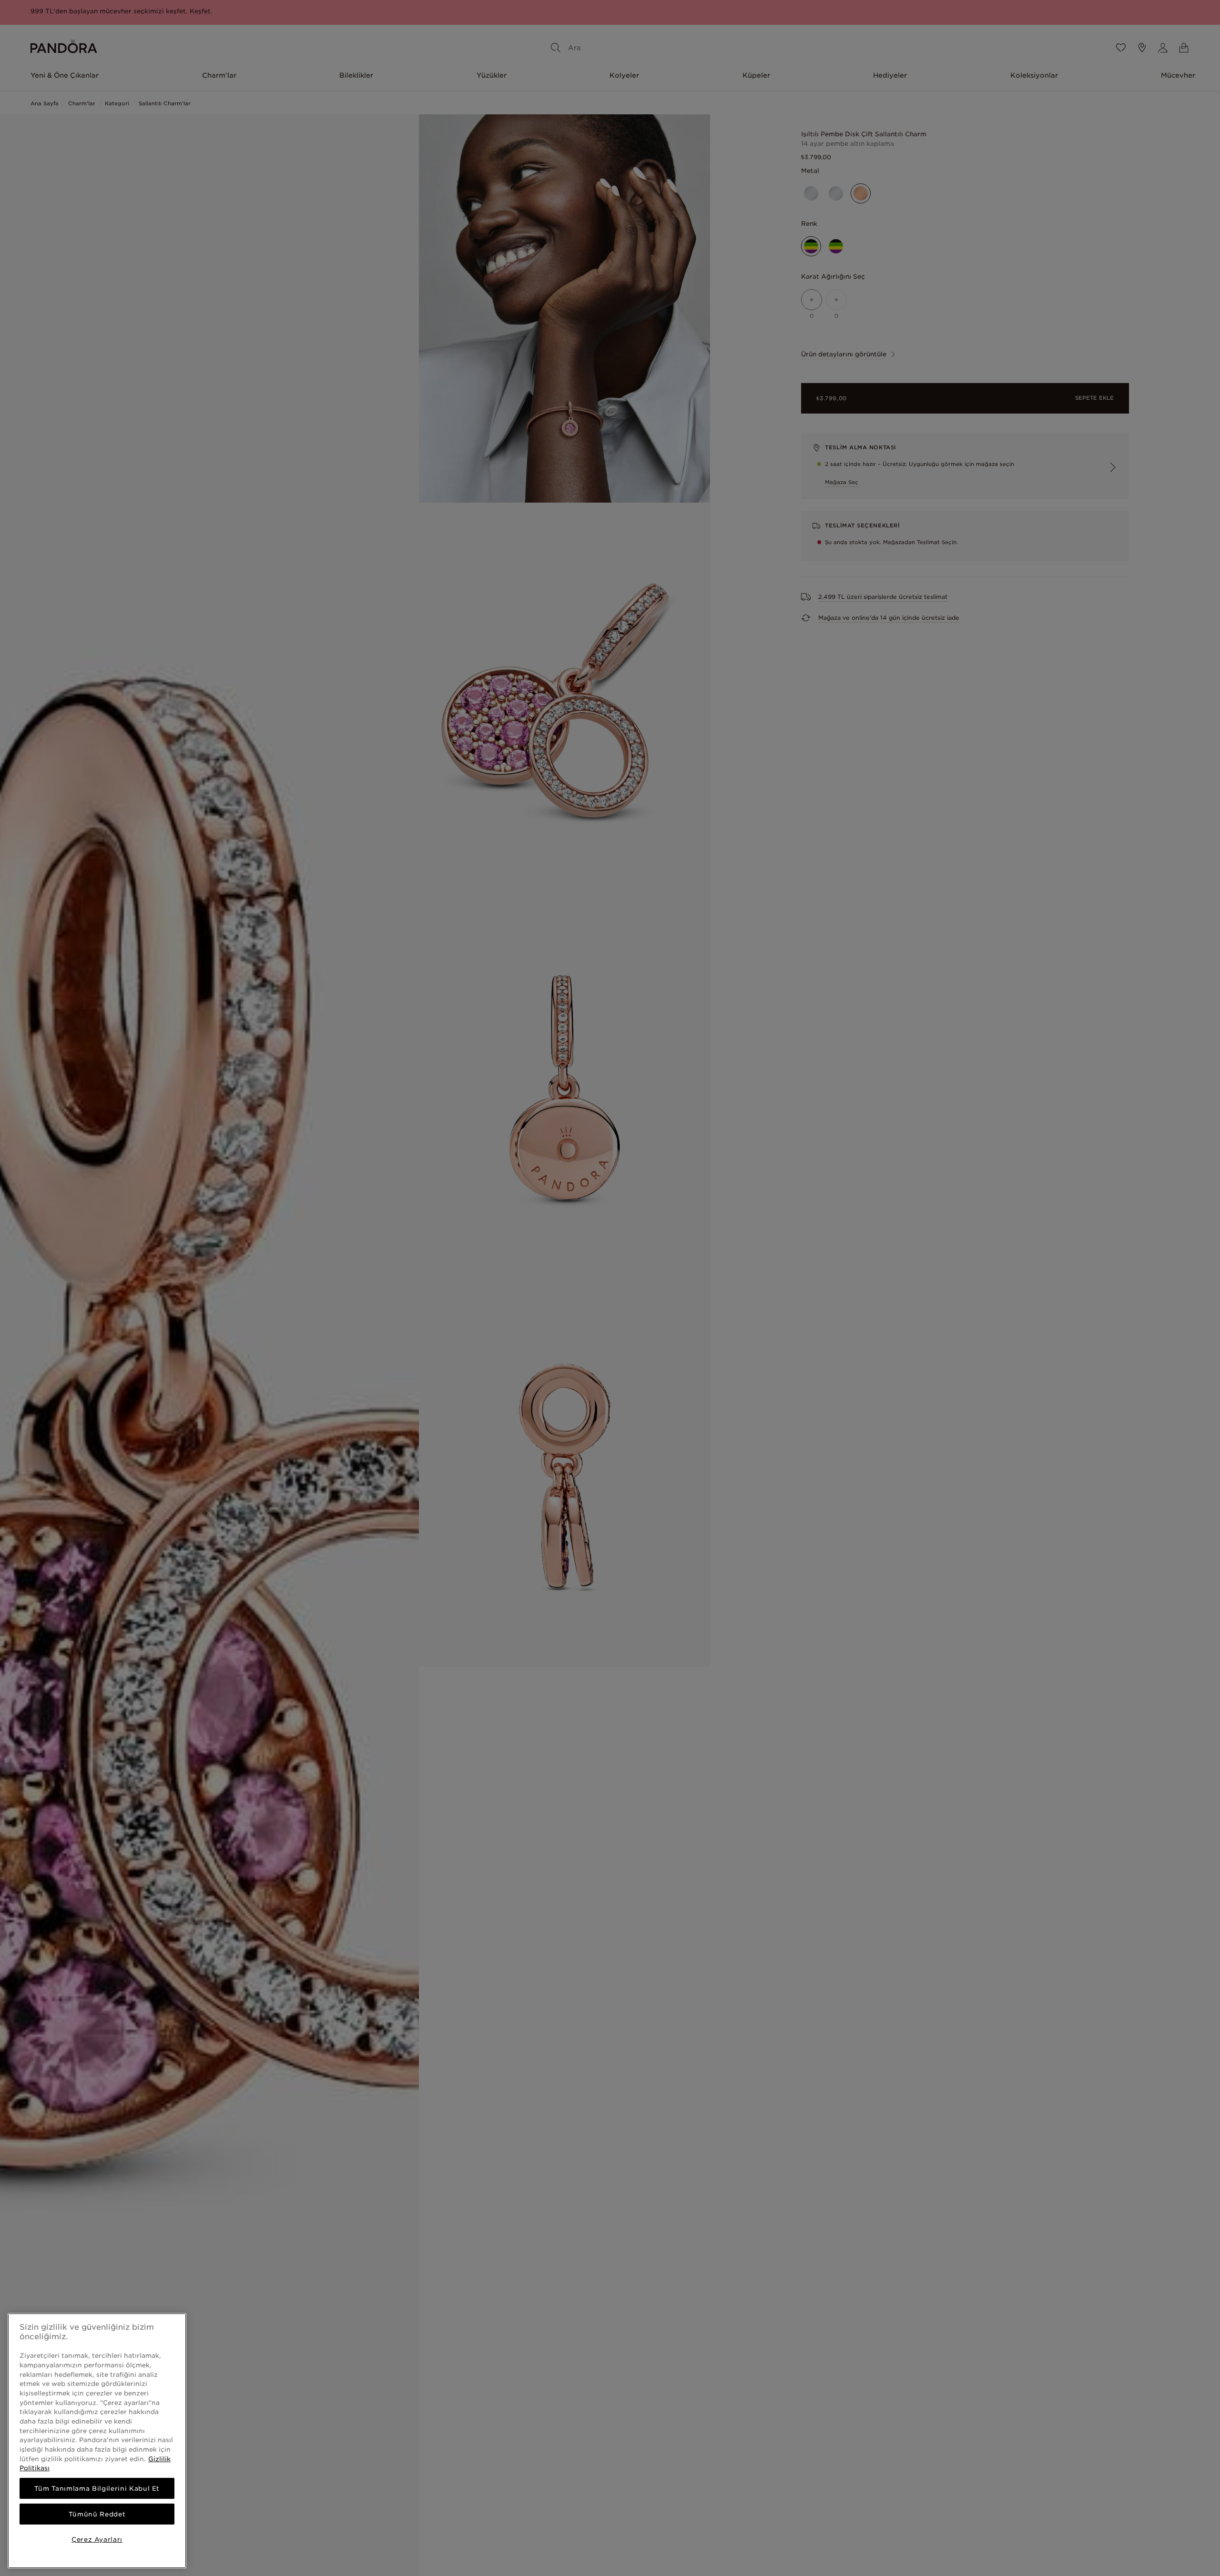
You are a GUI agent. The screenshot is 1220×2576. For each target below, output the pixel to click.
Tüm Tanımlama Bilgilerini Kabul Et (97, 2488)
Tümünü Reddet (97, 2514)
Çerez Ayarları (97, 2539)
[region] (97, 2441)
